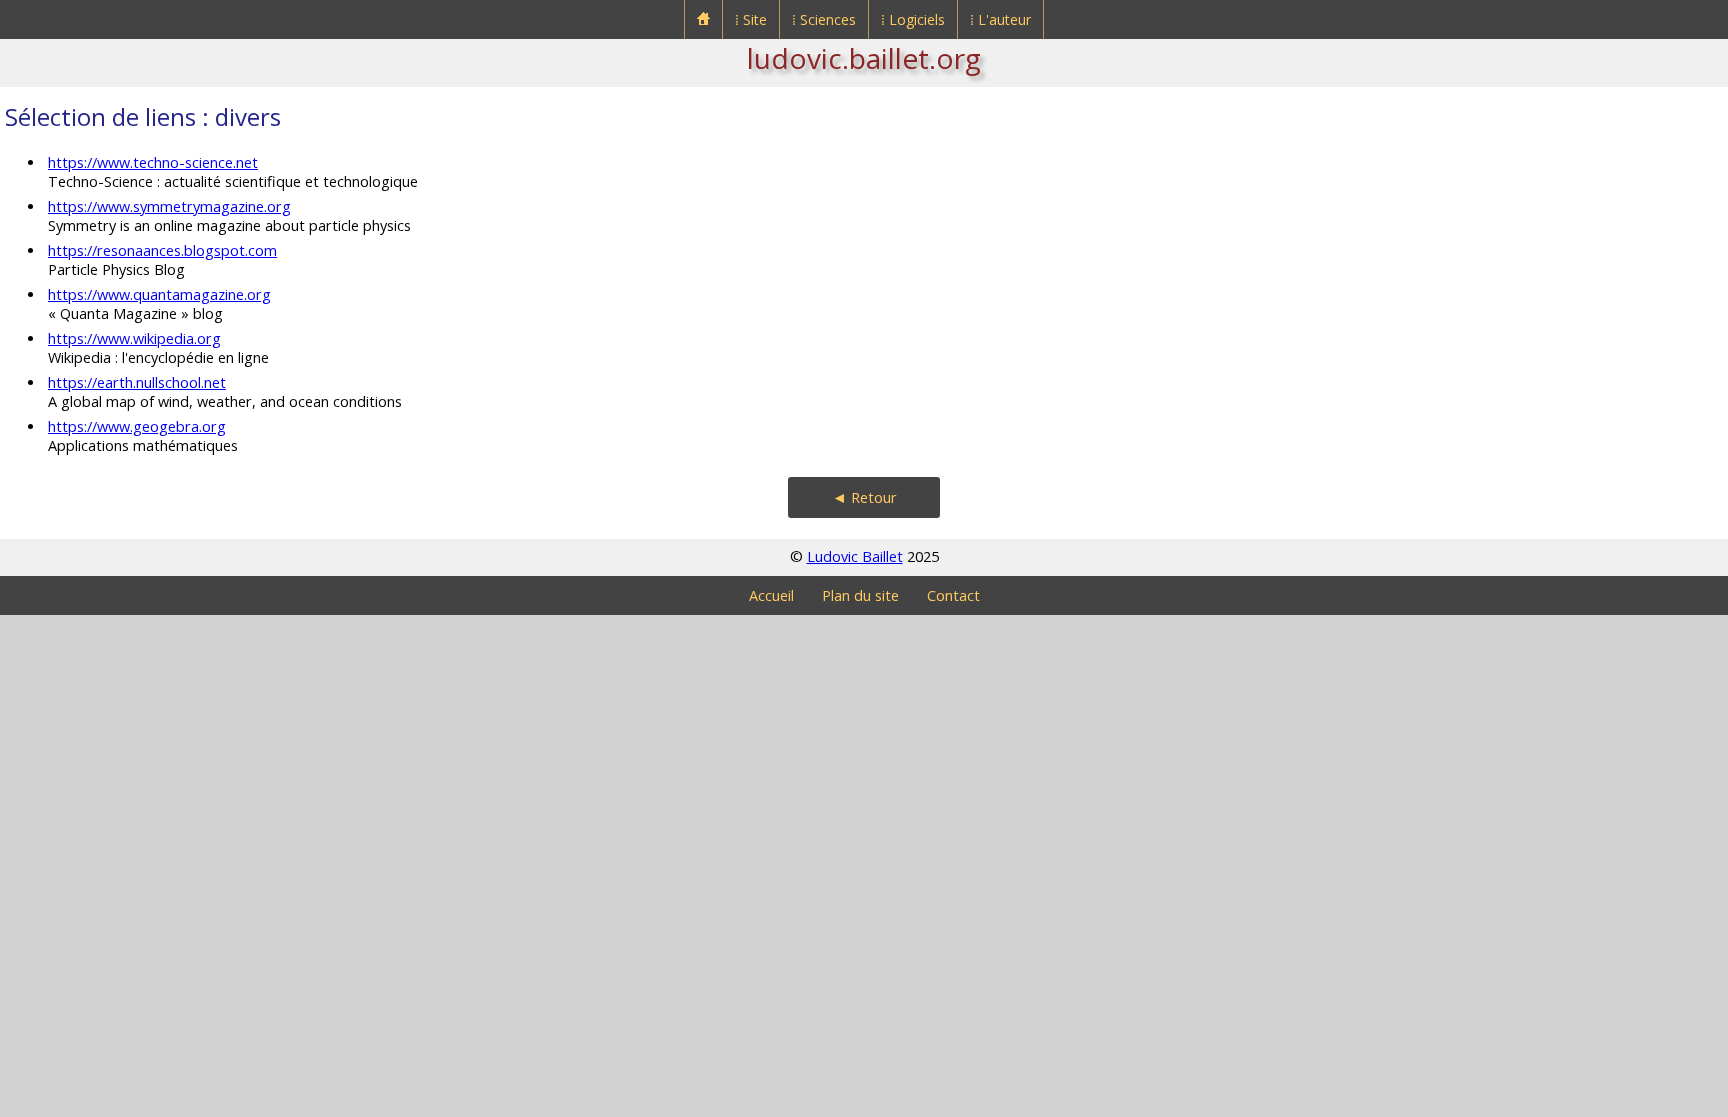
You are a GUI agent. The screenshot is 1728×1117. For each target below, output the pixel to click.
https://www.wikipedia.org (134, 338)
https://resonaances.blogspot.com (162, 250)
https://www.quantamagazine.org (159, 294)
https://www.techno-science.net (153, 162)
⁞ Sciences (824, 19)
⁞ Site (751, 19)
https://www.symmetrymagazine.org (169, 206)
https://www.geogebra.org (137, 426)
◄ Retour (864, 497)
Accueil (771, 595)
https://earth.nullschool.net (137, 382)
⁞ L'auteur (1000, 19)
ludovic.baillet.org (864, 58)
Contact (953, 595)
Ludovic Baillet (855, 556)
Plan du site (860, 595)
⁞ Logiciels (913, 19)
